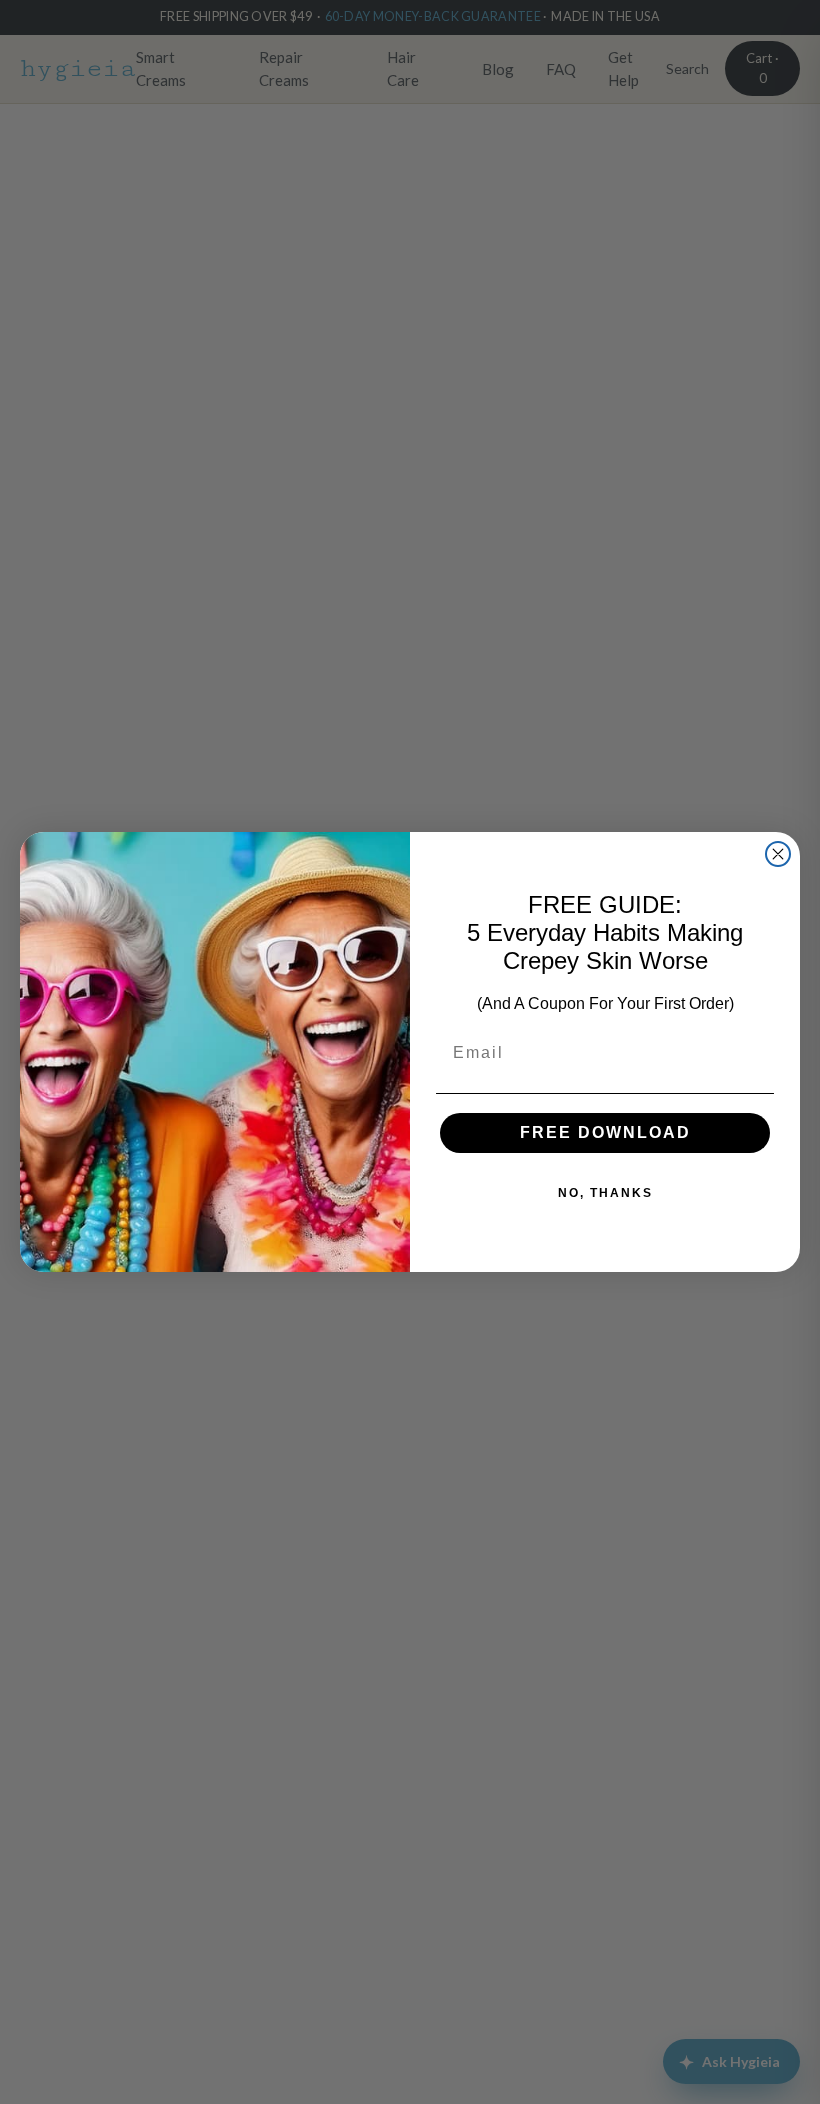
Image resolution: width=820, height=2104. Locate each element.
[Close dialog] (778, 854)
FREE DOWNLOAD (605, 1132)
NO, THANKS (605, 1193)
